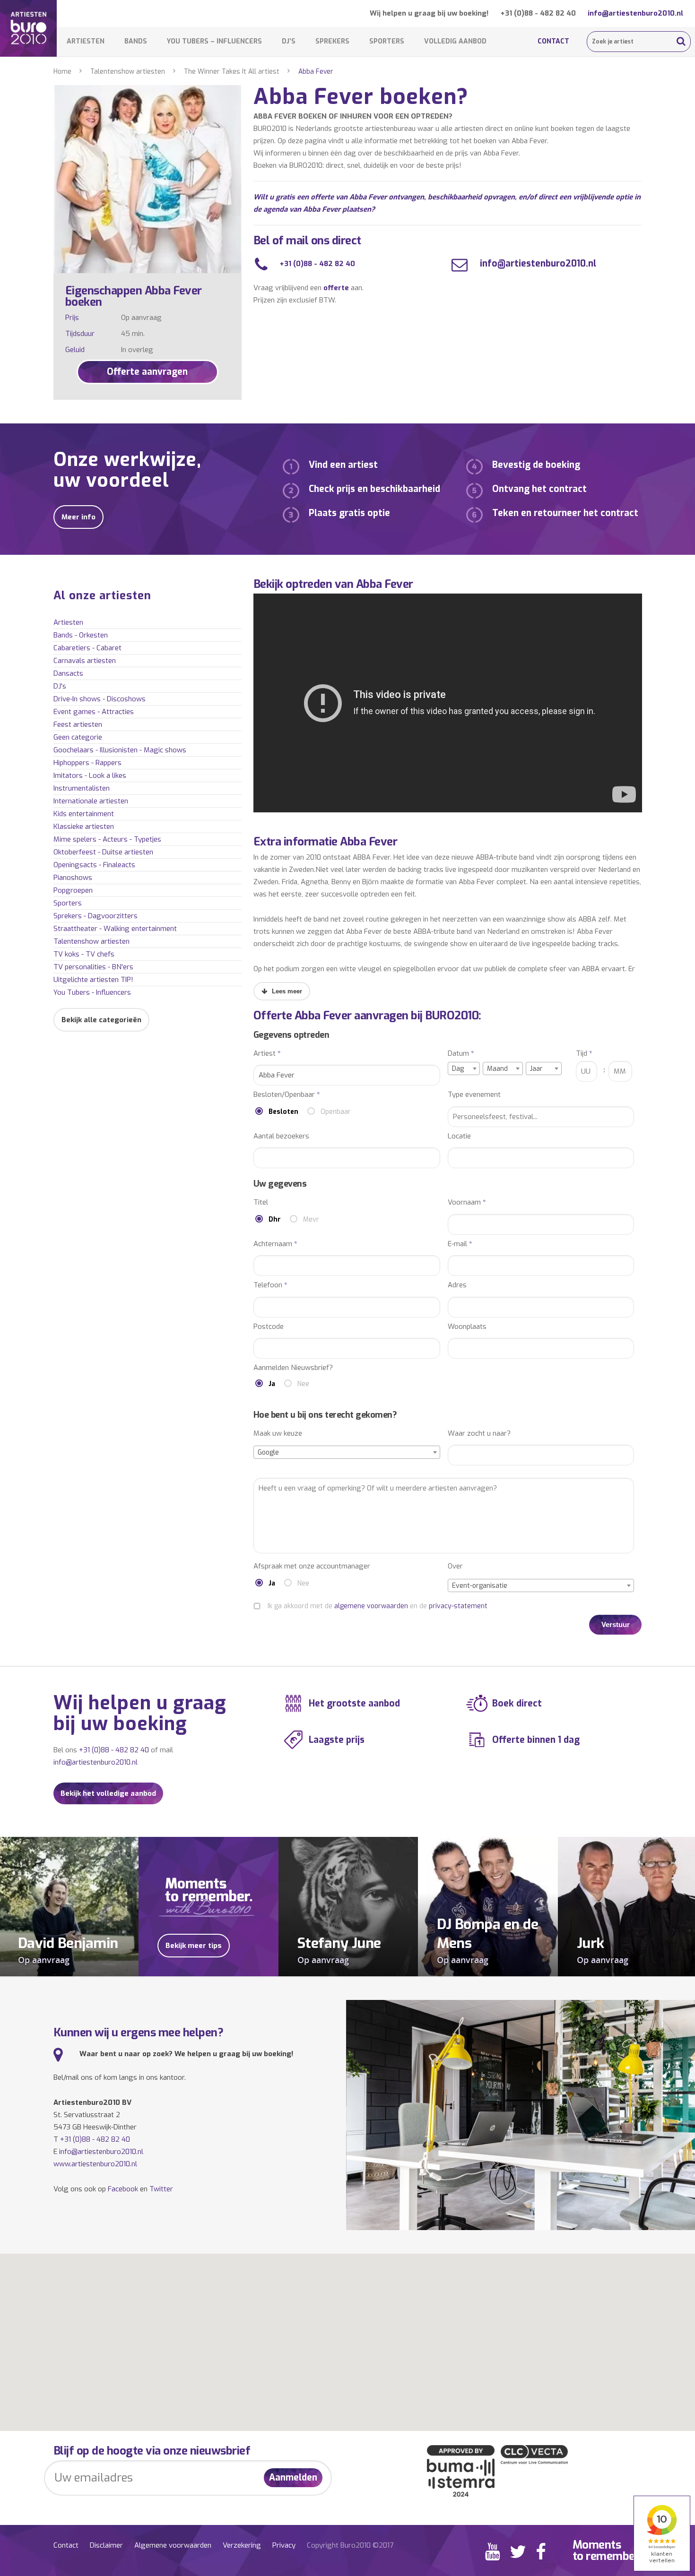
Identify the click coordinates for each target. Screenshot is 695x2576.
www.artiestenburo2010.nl (95, 2164)
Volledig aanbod (455, 41)
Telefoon (270, 1285)
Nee (303, 1384)
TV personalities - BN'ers (93, 967)
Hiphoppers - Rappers (87, 763)
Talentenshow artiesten (128, 72)
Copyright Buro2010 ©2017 (350, 2545)
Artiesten (86, 41)
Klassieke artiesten (84, 827)
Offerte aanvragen (147, 372)
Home (62, 72)
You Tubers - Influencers (92, 992)
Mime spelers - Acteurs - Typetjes (107, 839)
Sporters (387, 41)
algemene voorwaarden (371, 1606)
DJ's (60, 686)
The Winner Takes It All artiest (232, 72)
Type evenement (474, 1095)
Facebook (123, 2189)
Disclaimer (106, 2545)
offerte (336, 288)
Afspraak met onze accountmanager (312, 1566)
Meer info (78, 517)
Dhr (275, 1219)
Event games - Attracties (94, 712)
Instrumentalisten (82, 788)
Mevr (311, 1219)
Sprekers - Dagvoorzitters (96, 916)
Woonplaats (467, 1327)
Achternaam (275, 1244)
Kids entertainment (84, 814)
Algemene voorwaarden (173, 2545)
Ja (272, 1384)
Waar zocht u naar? (479, 1434)
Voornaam (467, 1202)
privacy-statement (458, 1606)
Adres (457, 1285)
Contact (553, 41)
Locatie (459, 1136)
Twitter (161, 2189)
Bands (136, 41)
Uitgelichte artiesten (93, 980)
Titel (261, 1202)
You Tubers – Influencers (214, 41)
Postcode (269, 1327)
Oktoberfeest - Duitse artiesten (103, 852)
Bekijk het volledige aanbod (108, 1793)
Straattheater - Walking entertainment (115, 929)
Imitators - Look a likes (90, 775)
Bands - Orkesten (81, 635)
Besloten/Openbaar (287, 1095)
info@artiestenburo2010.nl (635, 13)
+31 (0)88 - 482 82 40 (538, 13)
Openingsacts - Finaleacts (94, 865)
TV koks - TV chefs (84, 954)
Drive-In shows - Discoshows (100, 699)
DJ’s (289, 41)
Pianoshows (73, 878)
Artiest (267, 1054)
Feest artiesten (78, 724)
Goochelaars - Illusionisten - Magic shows (120, 750)
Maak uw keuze (278, 1434)
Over (455, 1566)
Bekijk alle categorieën (101, 1020)
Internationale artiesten (91, 801)
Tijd (584, 1054)
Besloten (283, 1112)
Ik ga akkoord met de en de (378, 1606)
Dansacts (68, 673)
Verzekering (242, 2545)
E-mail (460, 1244)
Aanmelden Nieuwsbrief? (293, 1368)
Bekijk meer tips (194, 1946)
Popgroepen (73, 890)
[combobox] (464, 1068)
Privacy (284, 2545)
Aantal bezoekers (281, 1136)
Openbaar (336, 1112)
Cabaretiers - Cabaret (87, 648)
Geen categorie (78, 737)
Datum (461, 1054)
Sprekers (332, 41)
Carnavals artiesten (85, 661)
